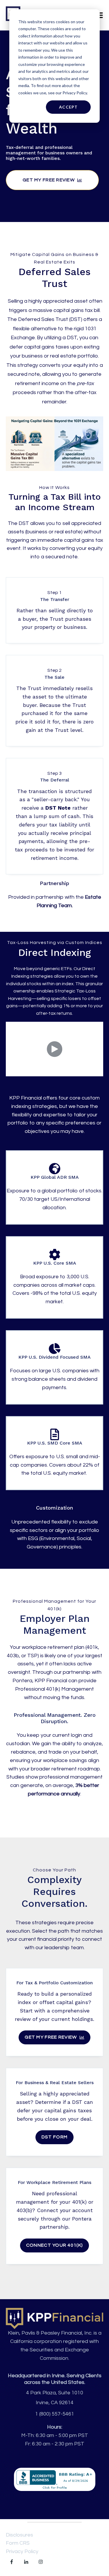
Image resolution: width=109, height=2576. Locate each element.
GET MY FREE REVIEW (49, 180)
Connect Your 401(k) (54, 2245)
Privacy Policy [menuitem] (22, 2551)
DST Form (54, 2137)
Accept (68, 107)
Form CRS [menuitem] (18, 2543)
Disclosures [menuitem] (19, 2535)
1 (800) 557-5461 (55, 2414)
